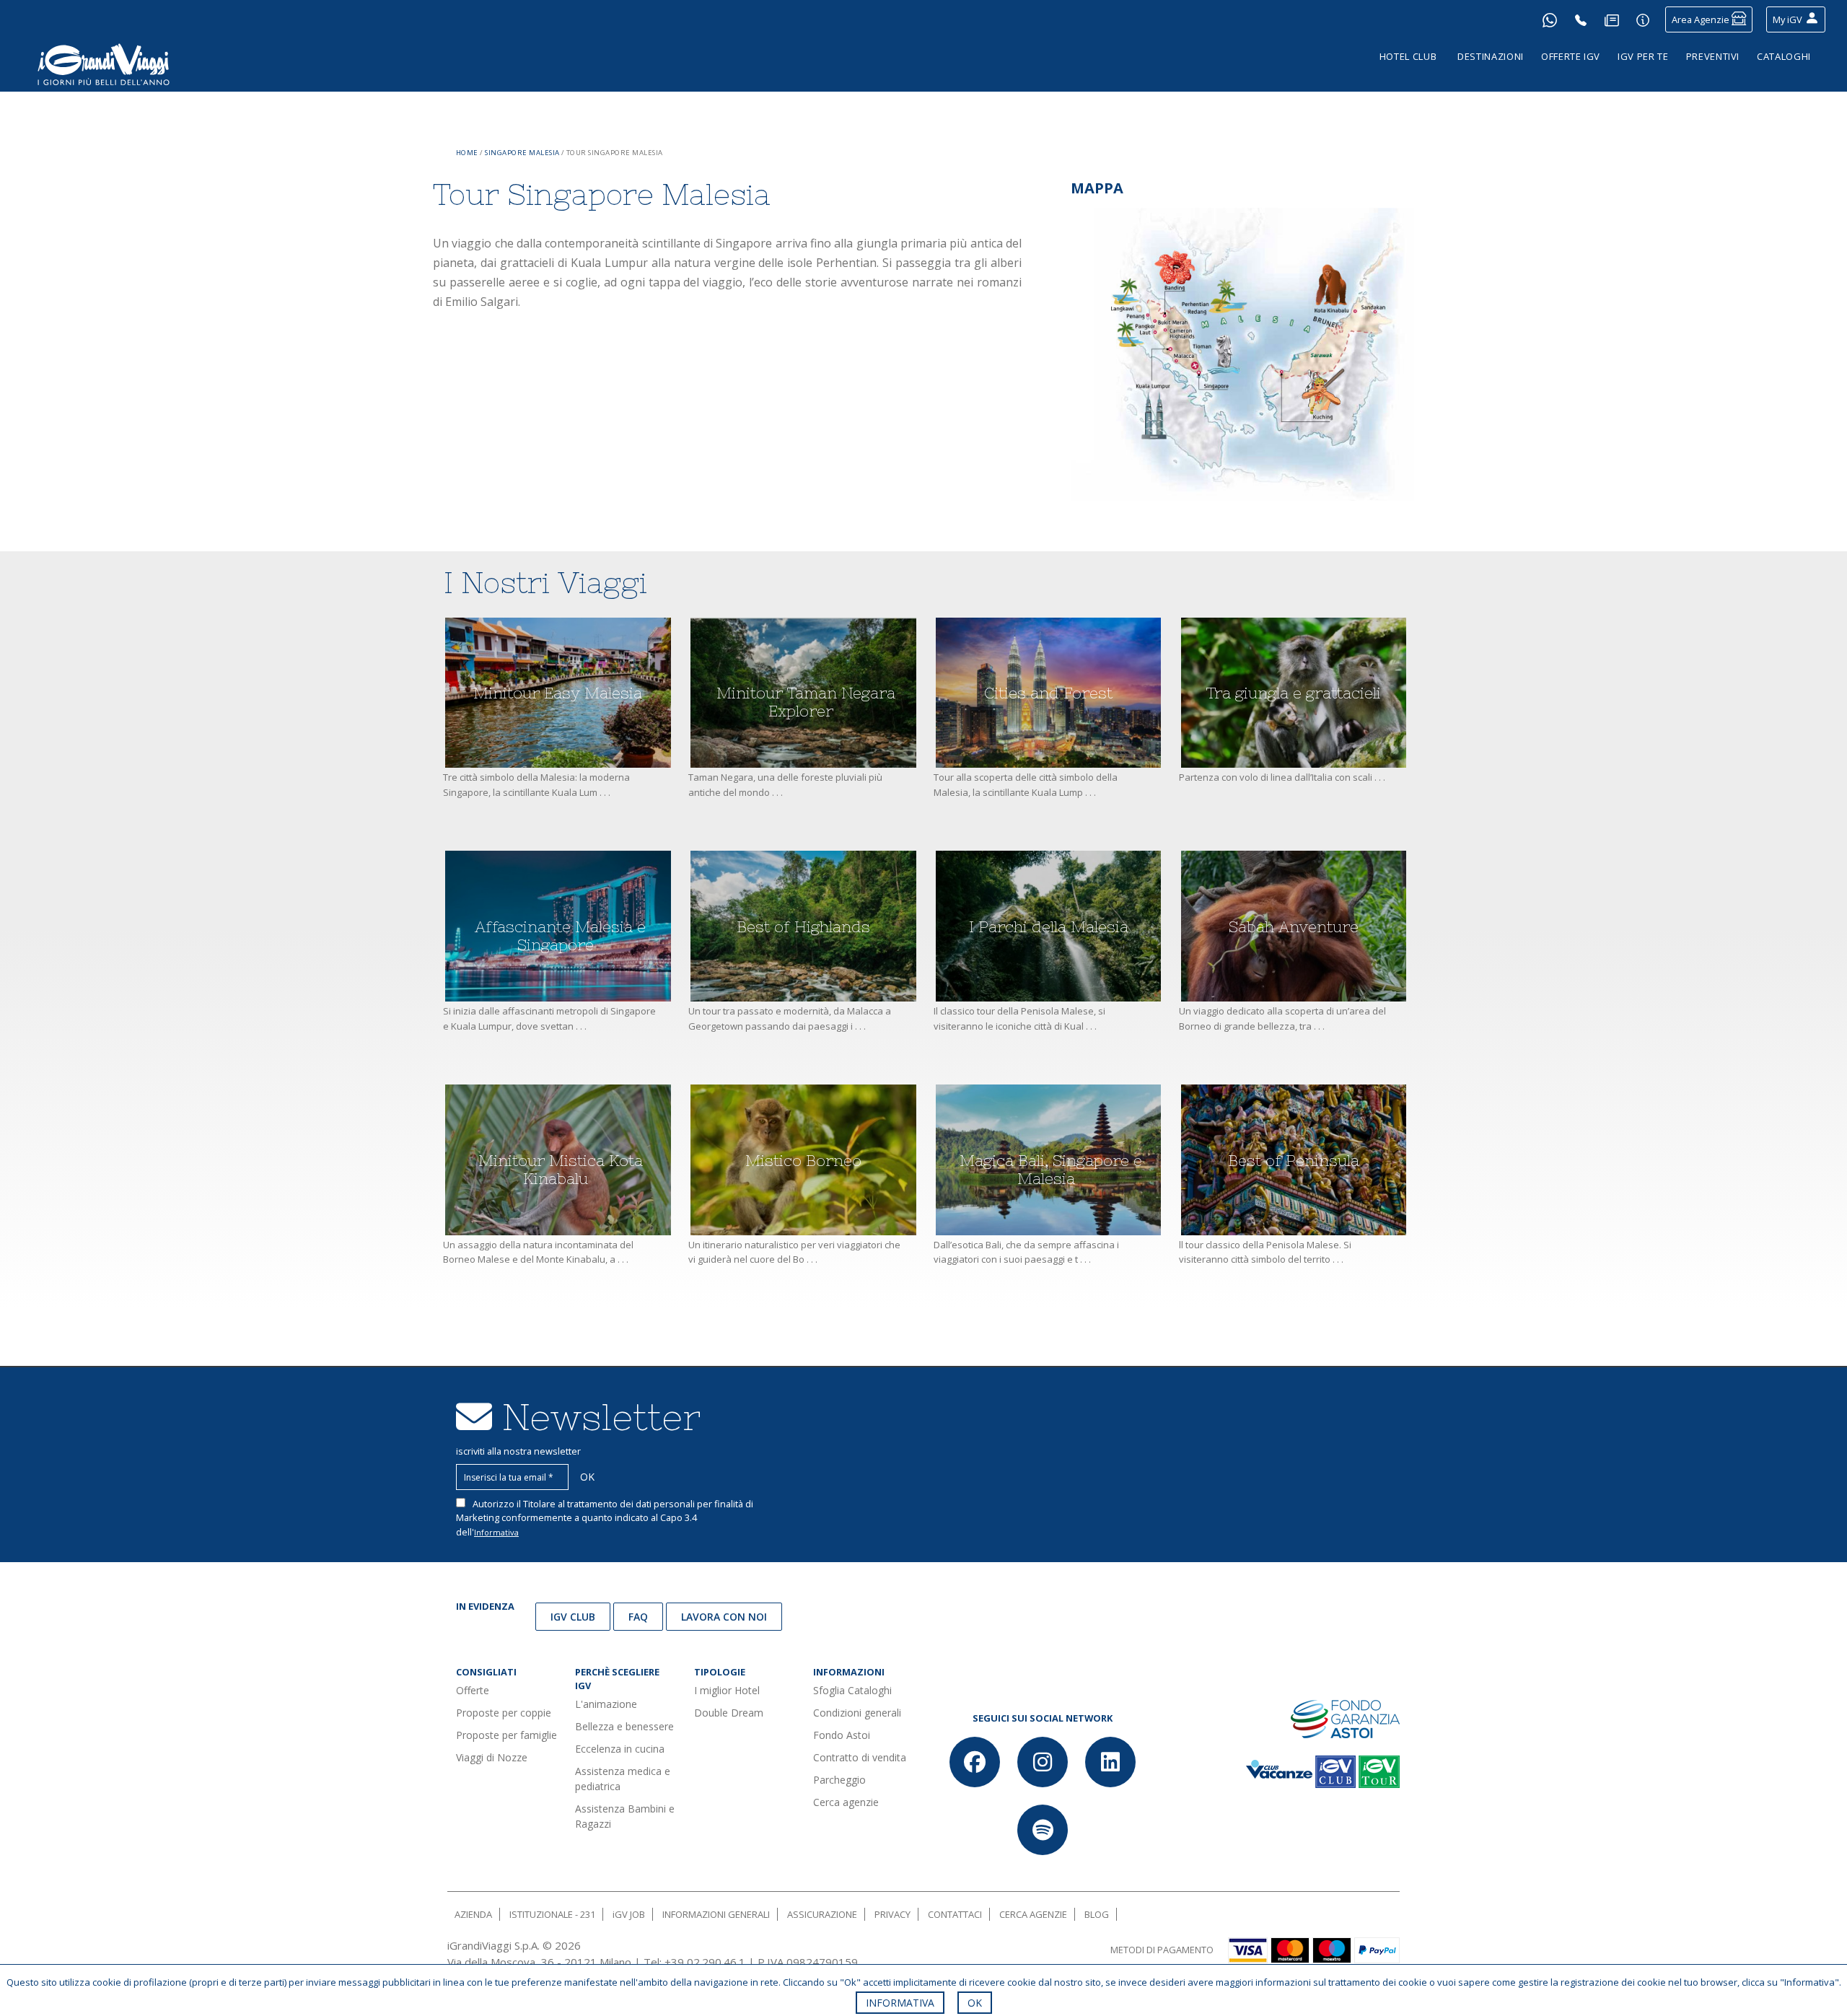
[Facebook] (975, 1762)
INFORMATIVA (900, 2003)
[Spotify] (1043, 1830)
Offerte (473, 1690)
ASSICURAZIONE (822, 1914)
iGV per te (1643, 56)
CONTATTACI (955, 1914)
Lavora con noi (724, 1617)
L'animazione (606, 1704)
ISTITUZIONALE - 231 (552, 1914)
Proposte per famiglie (506, 1735)
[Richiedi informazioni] (1643, 19)
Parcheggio (839, 1780)
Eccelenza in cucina (620, 1749)
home (467, 153)
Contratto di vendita (860, 1757)
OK (975, 2003)
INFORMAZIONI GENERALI (716, 1914)
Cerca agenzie (846, 1802)
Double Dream (729, 1713)
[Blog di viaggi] (1612, 19)
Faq (638, 1617)
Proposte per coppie (504, 1713)
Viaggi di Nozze (492, 1757)
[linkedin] (1110, 1762)
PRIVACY (892, 1914)
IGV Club (573, 1617)
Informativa (496, 1532)
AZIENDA (473, 1914)
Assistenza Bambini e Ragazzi (625, 1816)
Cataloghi (1784, 56)
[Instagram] (1043, 1762)
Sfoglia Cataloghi (852, 1690)
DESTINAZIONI (1491, 56)
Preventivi (1713, 56)
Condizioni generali (857, 1713)
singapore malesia (522, 153)
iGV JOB (629, 1914)
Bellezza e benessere (624, 1726)
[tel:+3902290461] (1581, 19)
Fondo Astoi (842, 1735)
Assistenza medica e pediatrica (623, 1779)
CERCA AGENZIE (1033, 1914)
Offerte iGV (1571, 56)
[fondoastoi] (1345, 1718)
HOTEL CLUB (1408, 56)
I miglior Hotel (727, 1690)
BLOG (1097, 1914)
